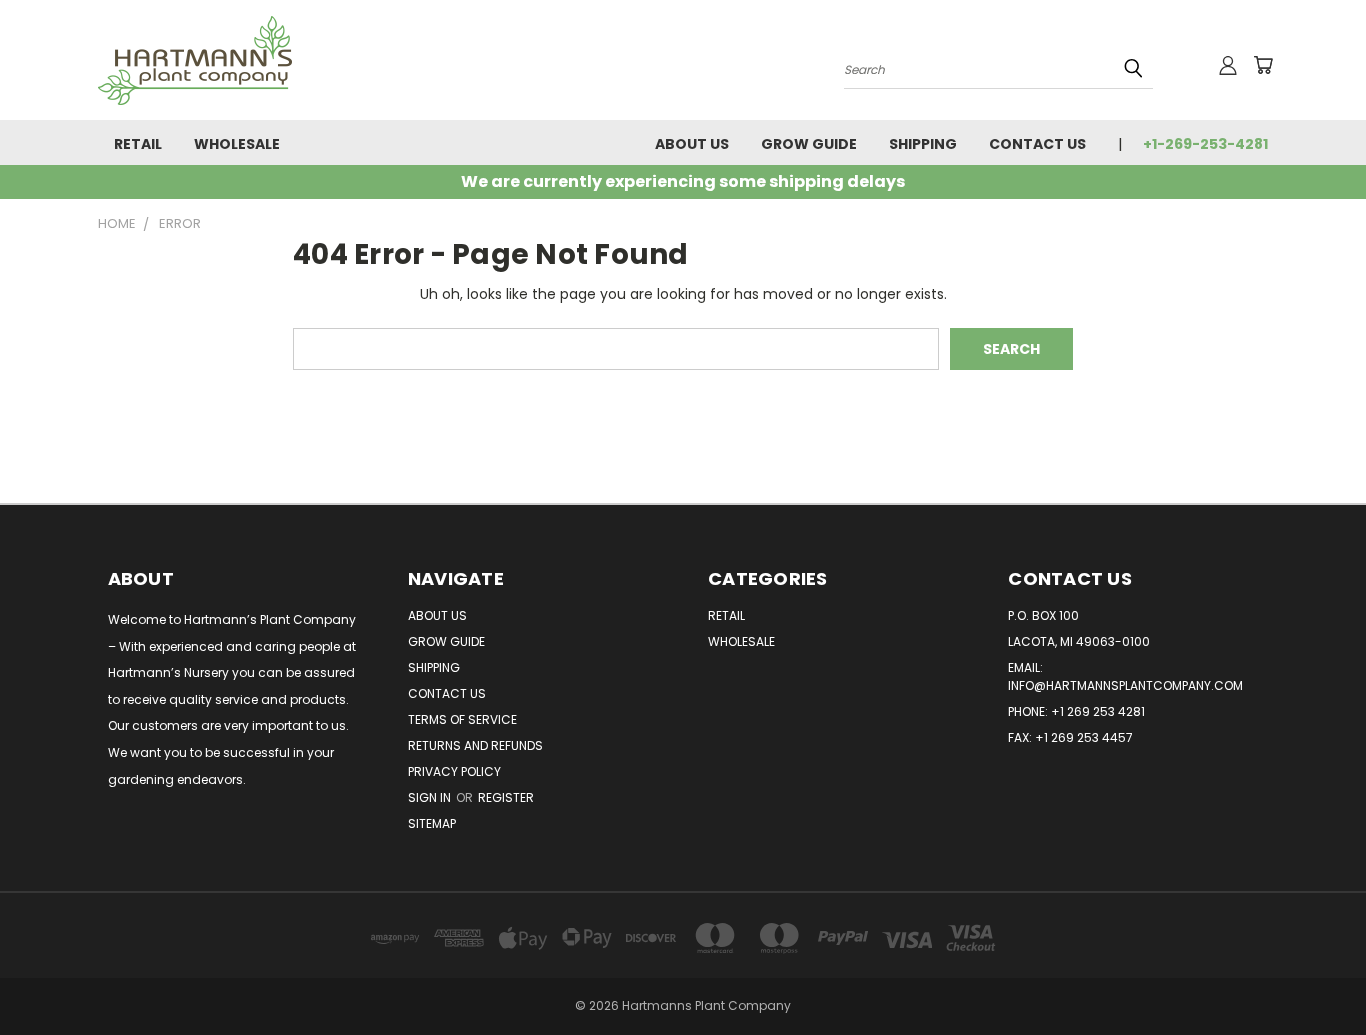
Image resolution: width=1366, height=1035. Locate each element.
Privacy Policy (454, 771)
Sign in (431, 797)
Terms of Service (462, 719)
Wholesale (237, 144)
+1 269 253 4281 (1098, 711)
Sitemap (432, 823)
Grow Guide (809, 144)
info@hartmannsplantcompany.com (1125, 685)
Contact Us (1037, 144)
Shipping (923, 144)
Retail (138, 144)
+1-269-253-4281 (1205, 144)
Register (506, 797)
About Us (692, 144)
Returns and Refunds (475, 745)
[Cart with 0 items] (1263, 65)
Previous (1313, 972)
